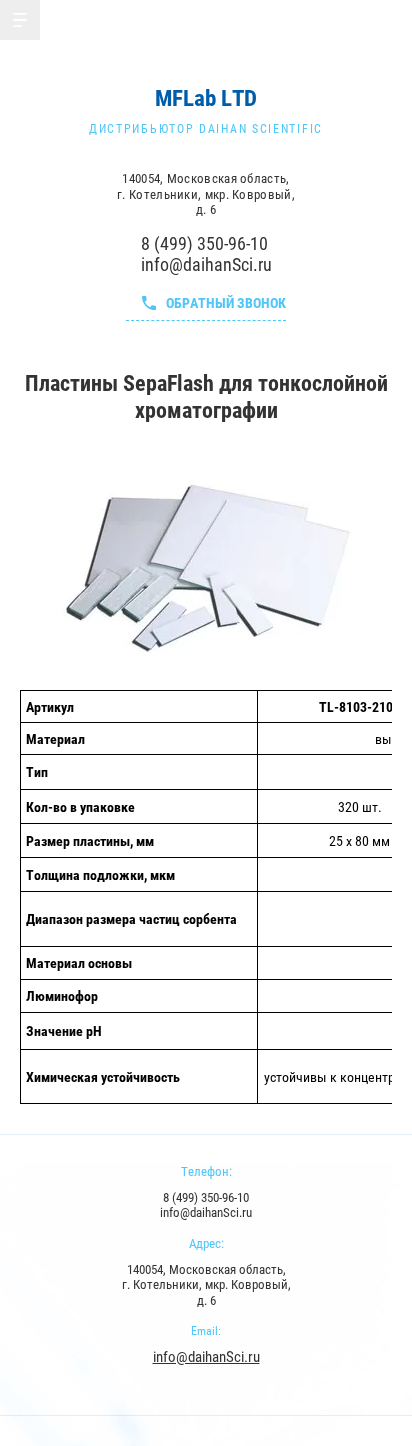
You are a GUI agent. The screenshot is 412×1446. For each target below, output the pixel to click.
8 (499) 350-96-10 (204, 243)
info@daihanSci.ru (206, 264)
